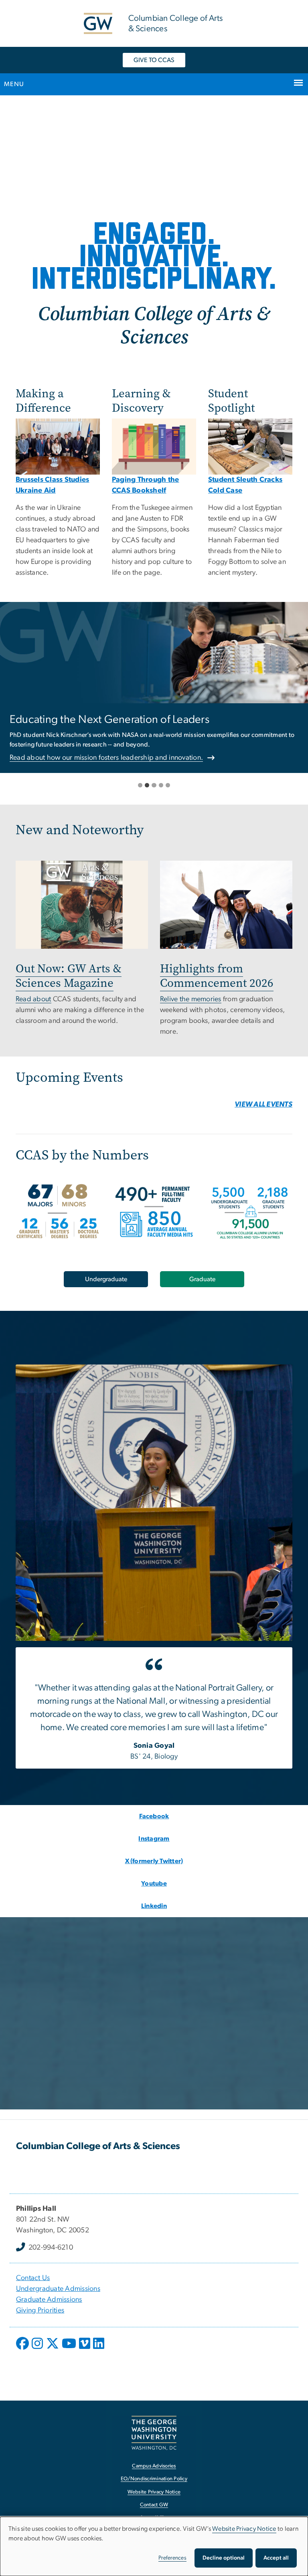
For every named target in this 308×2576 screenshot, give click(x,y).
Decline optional (224, 2558)
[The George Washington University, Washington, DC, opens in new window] (154, 2433)
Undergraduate (106, 1279)
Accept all (276, 2558)
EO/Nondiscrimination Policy (154, 2479)
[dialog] (154, 2546)
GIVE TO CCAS (154, 60)
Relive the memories (191, 999)
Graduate (202, 1279)
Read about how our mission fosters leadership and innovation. (106, 758)
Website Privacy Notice (154, 2492)
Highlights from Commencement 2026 (217, 976)
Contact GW (154, 2505)
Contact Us (33, 2278)
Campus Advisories (154, 2466)
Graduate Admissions (49, 2300)
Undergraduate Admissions (58, 2289)
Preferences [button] (172, 2558)
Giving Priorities (40, 2310)
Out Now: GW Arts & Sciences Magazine (69, 976)
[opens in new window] (23, 2349)
